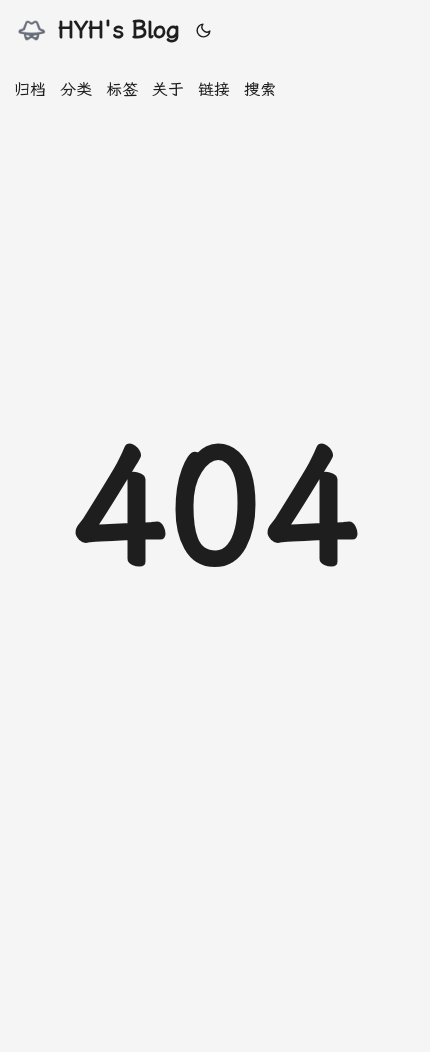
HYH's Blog (119, 30)
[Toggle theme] (204, 30)
